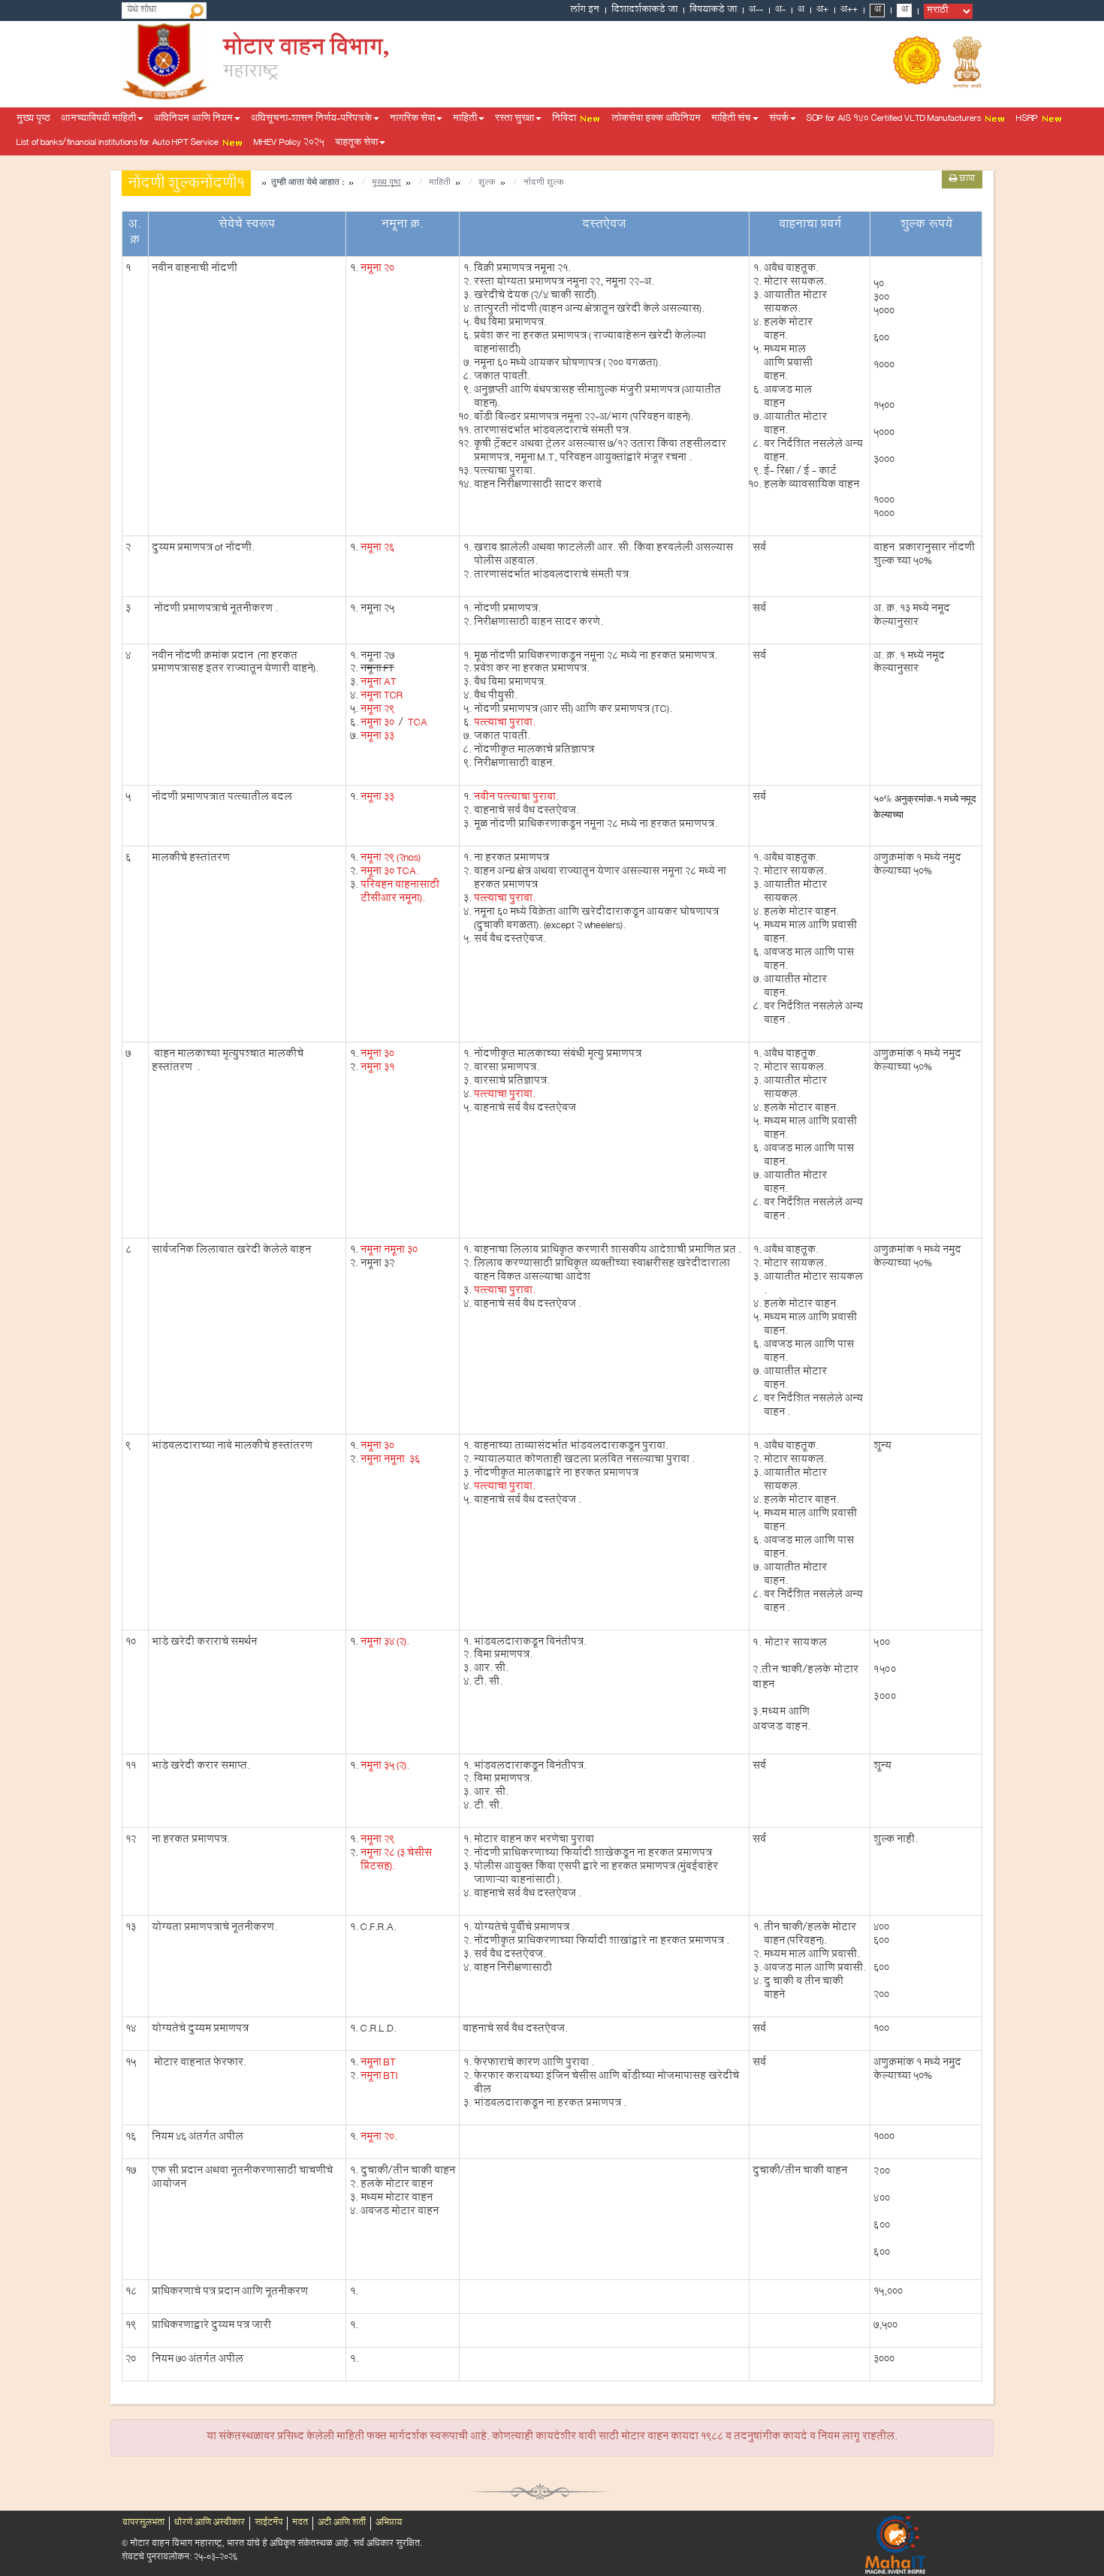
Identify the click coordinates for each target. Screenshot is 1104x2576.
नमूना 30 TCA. (390, 873)
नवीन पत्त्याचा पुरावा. (516, 798)
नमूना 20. (379, 2138)
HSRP (1028, 119)
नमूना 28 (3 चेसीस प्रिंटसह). (396, 1861)
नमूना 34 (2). (385, 1643)
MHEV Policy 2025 (289, 143)
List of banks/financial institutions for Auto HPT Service (119, 143)
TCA (416, 724)
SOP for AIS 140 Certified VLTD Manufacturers (895, 119)
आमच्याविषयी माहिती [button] (98, 119)
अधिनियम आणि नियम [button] (193, 119)
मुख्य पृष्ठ (33, 119)
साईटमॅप (268, 2523)
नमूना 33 (377, 738)
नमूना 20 (377, 270)
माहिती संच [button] (731, 119)
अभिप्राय (389, 2523)
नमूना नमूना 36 (390, 1461)
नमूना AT (379, 683)
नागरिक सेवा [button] (412, 119)
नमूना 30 (377, 724)
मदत (300, 2523)
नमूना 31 (377, 1069)
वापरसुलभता (143, 2523)
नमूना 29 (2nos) (391, 859)
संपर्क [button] (779, 119)
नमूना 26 (377, 549)
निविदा (565, 119)
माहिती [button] (465, 119)
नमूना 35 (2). (385, 1767)
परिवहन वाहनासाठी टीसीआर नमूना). (400, 893)
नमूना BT (378, 2064)
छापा (966, 179)
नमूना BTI (379, 2077)
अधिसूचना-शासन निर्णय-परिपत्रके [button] (311, 119)
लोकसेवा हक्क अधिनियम (656, 119)
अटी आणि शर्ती (342, 2523)
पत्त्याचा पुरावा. (505, 724)
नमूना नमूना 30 (389, 1251)
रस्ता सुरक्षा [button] (514, 119)
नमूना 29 (377, 710)
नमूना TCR (382, 697)
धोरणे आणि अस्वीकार (210, 2523)
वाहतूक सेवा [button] (356, 143)
